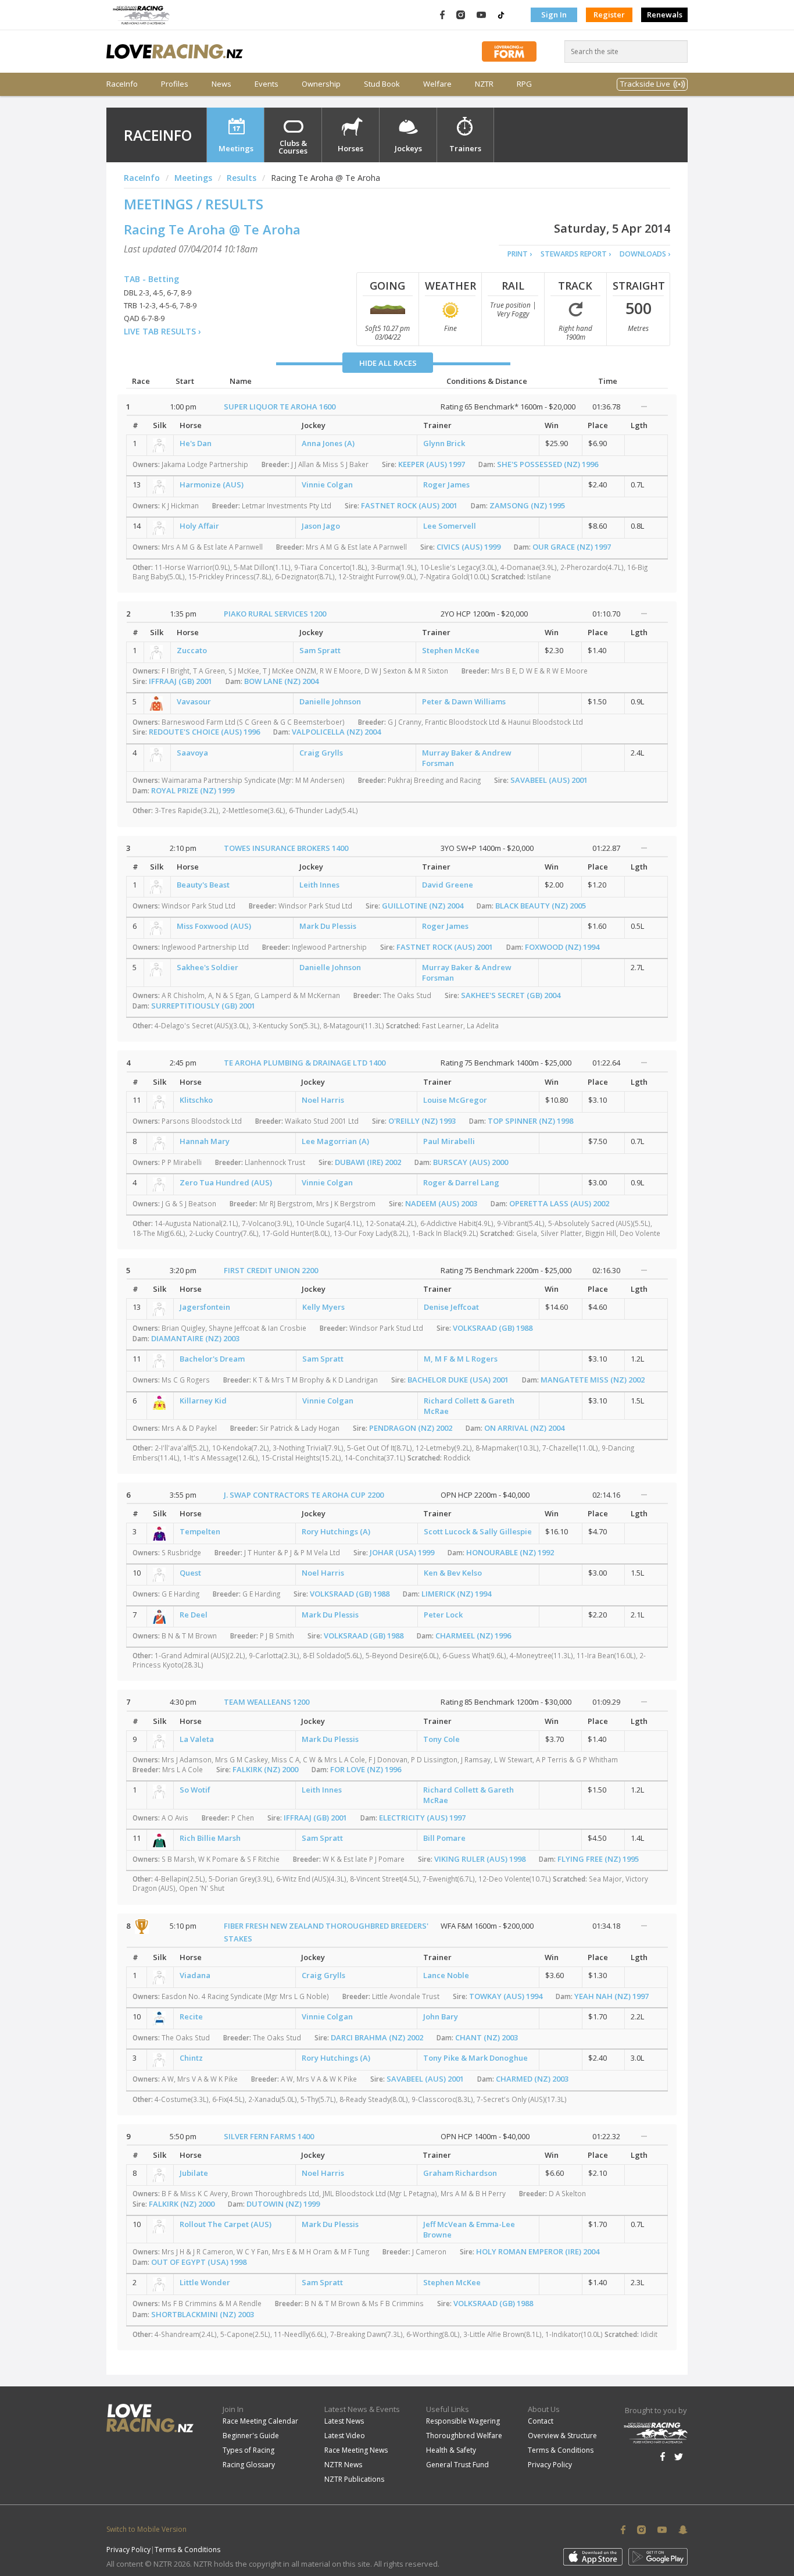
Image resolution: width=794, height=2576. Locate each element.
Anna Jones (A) (328, 443)
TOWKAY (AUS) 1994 (506, 1996)
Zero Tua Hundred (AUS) (226, 1182)
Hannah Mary (205, 1141)
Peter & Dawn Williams (464, 701)
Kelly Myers (323, 1307)
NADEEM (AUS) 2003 (441, 1203)
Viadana (195, 1975)
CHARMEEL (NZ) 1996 (473, 1636)
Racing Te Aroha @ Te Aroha (212, 229)
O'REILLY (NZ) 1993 (422, 1121)
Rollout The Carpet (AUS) (226, 2224)
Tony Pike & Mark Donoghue (475, 2058)
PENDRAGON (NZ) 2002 (411, 1428)
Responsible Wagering (463, 2421)
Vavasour (194, 701)
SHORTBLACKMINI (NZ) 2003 (203, 2314)
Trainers (465, 148)
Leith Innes (319, 885)
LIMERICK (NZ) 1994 (456, 1594)
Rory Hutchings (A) (336, 1531)
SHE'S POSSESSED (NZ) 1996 (548, 464)
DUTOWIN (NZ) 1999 (283, 2204)
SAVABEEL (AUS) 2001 (549, 780)
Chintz (191, 2058)
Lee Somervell (450, 526)
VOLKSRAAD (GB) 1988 (493, 1328)
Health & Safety (451, 2450)
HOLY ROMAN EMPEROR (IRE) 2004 (538, 2251)
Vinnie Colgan (327, 484)
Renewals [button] (665, 15)
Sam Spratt (320, 650)
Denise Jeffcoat (451, 1307)
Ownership (321, 84)
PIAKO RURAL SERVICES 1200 (275, 614)
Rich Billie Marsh (210, 1838)
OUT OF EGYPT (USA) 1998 (199, 2262)
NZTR (484, 84)
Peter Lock (443, 1615)
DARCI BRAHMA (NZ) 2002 (377, 2037)
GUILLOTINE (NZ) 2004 (423, 906)
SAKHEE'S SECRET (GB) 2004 (511, 995)
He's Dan (196, 443)
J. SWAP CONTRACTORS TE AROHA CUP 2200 (304, 1495)
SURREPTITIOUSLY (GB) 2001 (203, 1006)
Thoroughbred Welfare (464, 2436)
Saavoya (192, 753)
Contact (541, 2421)
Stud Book (382, 84)
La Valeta (197, 1739)
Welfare (437, 84)
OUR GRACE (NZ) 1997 (572, 547)
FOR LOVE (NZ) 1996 (366, 1769)
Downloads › (645, 254)
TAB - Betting (151, 279)
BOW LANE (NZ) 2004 (281, 681)
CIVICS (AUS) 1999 (468, 547)
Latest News (344, 2421)
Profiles (175, 84)
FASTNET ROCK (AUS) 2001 (409, 505)
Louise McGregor (455, 1100)
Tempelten (200, 1531)
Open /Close (644, 407)
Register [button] (609, 15)
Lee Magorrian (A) (335, 1141)
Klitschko (196, 1100)
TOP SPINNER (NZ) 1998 (530, 1121)
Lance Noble (446, 1975)
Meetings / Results (194, 204)
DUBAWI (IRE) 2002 (368, 1162)
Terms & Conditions (561, 2450)
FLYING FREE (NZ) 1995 (598, 1859)
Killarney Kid (203, 1401)
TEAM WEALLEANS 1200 (267, 1702)
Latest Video (345, 2436)
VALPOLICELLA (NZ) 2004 (336, 732)
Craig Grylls (321, 753)
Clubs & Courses (293, 147)
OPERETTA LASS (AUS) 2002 (559, 1203)
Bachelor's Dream (212, 1359)
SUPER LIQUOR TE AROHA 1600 (280, 407)
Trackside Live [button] (645, 84)
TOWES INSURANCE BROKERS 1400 (286, 848)
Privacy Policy (550, 2465)
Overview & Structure (562, 2436)
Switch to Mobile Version (146, 2529)
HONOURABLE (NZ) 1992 (510, 1552)
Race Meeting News (356, 2450)
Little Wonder (205, 2282)
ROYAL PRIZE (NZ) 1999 (193, 790)
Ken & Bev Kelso (453, 1573)
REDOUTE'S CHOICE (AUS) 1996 (204, 732)
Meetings (236, 148)
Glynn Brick (444, 443)
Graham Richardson (460, 2173)
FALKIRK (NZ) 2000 (265, 1769)
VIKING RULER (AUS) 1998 (480, 1859)
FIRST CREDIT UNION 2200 (271, 1270)
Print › (520, 254)
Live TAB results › (162, 331)
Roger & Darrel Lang (461, 1182)
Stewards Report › (576, 254)
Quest (190, 1573)
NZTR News (343, 2465)
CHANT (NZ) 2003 (487, 2037)
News (221, 84)
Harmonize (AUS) (212, 484)
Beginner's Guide (251, 2436)
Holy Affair (199, 526)
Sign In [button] (554, 15)
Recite (191, 2016)
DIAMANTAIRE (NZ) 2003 (195, 1338)
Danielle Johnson (330, 701)
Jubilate (194, 2173)
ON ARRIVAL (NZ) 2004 (524, 1428)
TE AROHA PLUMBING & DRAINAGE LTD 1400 (305, 1063)
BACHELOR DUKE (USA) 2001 (458, 1380)
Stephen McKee (451, 650)
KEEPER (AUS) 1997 (432, 464)
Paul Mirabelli (449, 1141)
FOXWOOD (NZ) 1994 (562, 947)
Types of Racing (248, 2450)
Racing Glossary (249, 2465)
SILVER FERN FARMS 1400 (269, 2136)
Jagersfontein (205, 1307)
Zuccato (192, 650)
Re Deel (194, 1615)
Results (242, 178)
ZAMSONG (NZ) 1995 (527, 505)
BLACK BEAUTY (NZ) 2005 (541, 906)
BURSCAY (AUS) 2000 (471, 1162)
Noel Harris (323, 1100)
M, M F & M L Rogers (461, 1359)
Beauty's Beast (203, 885)
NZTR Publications (354, 2479)
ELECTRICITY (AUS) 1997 (422, 1818)
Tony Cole (441, 1739)
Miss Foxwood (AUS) (214, 926)
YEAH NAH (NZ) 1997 (611, 1996)
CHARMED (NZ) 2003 (532, 2079)
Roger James (446, 484)
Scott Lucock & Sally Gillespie (478, 1531)
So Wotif (195, 1790)
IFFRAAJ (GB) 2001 (180, 681)
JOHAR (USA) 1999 (402, 1552)
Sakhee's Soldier (208, 967)
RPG (524, 84)
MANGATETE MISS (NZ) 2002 (593, 1380)
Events (267, 84)
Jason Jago (321, 526)
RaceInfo (122, 84)
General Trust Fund (457, 2465)
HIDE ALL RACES (388, 363)
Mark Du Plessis (328, 926)
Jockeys (408, 148)
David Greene (448, 885)
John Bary (441, 2016)
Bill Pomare (444, 1838)
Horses (350, 148)
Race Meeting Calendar (260, 2421)
